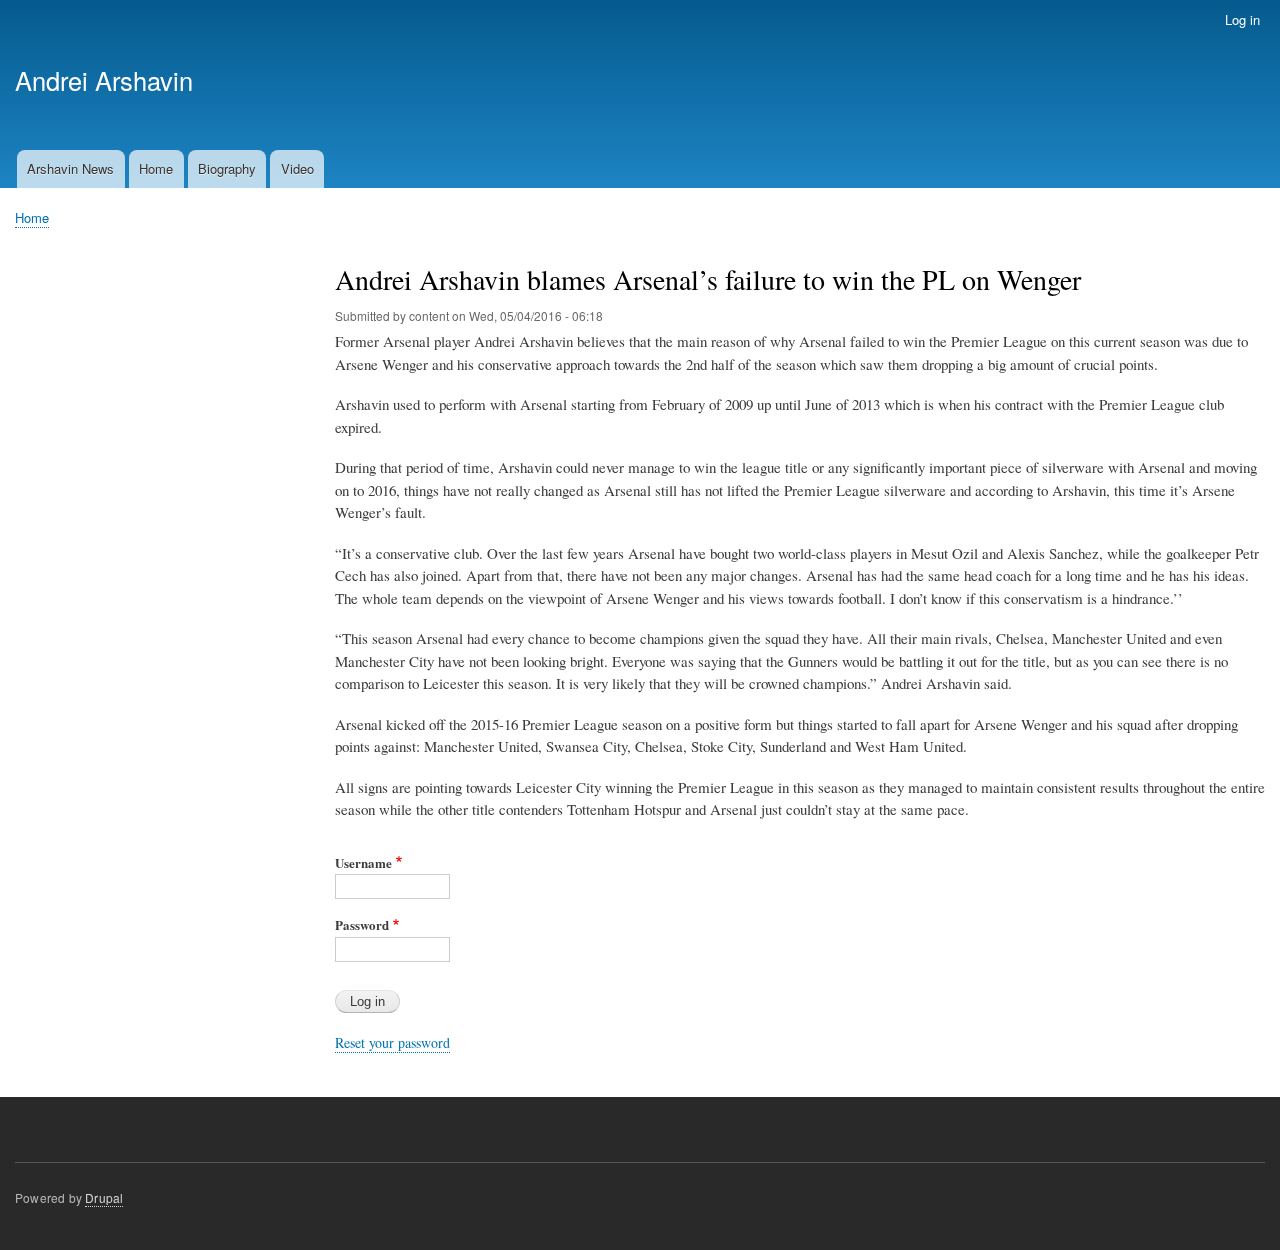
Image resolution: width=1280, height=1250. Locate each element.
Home (156, 168)
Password (362, 924)
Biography (227, 168)
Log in (1242, 19)
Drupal (104, 1197)
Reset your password (392, 1042)
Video (297, 168)
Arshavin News (70, 168)
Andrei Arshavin (104, 80)
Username (363, 862)
